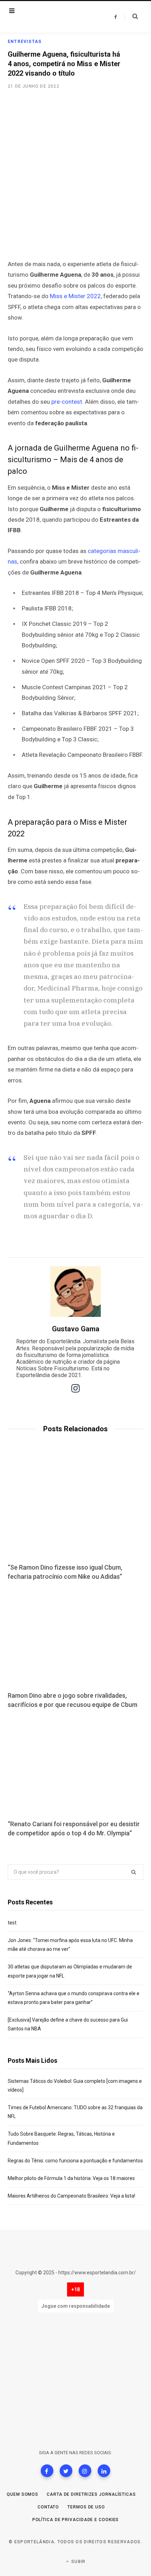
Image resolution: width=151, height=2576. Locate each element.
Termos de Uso (86, 2507)
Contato (48, 2507)
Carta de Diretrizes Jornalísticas (91, 2494)
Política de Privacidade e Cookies (76, 2520)
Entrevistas (25, 42)
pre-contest (67, 402)
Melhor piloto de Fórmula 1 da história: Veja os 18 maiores (71, 2178)
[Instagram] (85, 2471)
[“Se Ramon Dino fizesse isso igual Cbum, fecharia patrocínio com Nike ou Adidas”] (75, 1509)
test (12, 1923)
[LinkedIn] (104, 2471)
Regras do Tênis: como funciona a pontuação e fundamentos (75, 2161)
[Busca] (131, 17)
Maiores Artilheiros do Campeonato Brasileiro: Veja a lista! (71, 2196)
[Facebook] (47, 2471)
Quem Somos (22, 2494)
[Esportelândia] (52, 17)
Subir (78, 2562)
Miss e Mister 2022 (75, 296)
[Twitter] (66, 2471)
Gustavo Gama (76, 1329)
